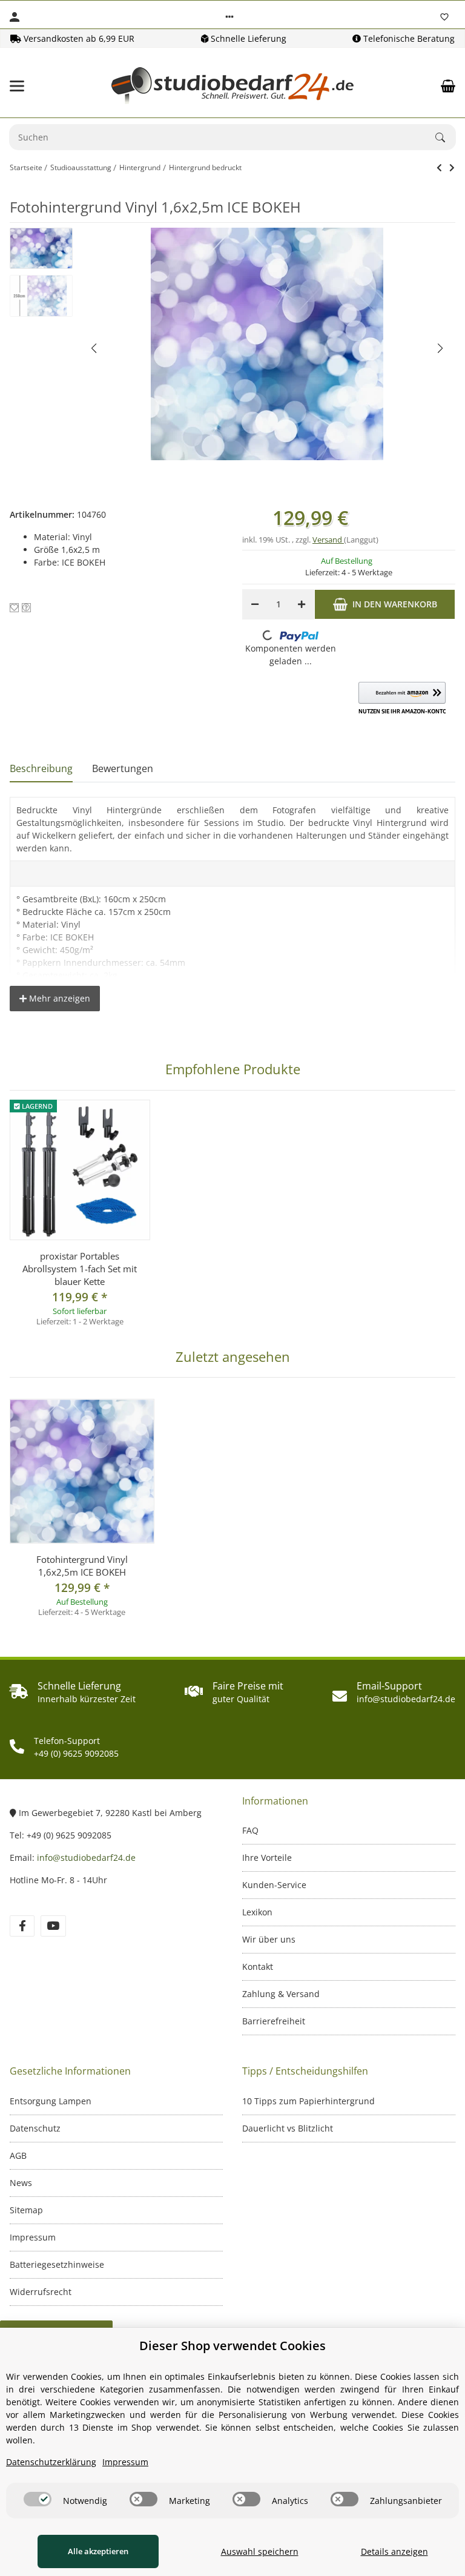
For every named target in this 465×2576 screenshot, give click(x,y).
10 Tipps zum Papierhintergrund (308, 2101)
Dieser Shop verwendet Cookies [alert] (232, 2346)
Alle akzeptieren (98, 2551)
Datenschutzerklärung (51, 2462)
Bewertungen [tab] (123, 768)
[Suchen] (446, 137)
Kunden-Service (274, 1885)
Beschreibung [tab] (41, 768)
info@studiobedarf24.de (86, 1858)
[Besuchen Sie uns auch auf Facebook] (22, 1926)
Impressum (33, 2237)
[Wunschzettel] (444, 17)
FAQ (250, 1830)
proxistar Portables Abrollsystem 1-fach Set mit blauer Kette (80, 1269)
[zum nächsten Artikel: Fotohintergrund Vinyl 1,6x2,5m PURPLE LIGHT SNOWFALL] (452, 168)
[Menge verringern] (255, 604)
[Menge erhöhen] (302, 604)
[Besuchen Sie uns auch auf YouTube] (53, 1926)
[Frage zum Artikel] (26, 608)
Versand (328, 540)
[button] (229, 17)
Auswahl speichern (260, 2551)
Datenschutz (35, 2128)
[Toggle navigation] (17, 86)
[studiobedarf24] (232, 86)
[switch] (38, 2499)
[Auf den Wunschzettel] (14, 608)
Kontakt (258, 1967)
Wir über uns (269, 1939)
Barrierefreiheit (274, 2021)
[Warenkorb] (448, 86)
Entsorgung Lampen (51, 2101)
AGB (18, 2155)
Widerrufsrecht (41, 2292)
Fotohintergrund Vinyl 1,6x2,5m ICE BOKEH (82, 1566)
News (21, 2183)
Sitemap (26, 2210)
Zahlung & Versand (281, 1994)
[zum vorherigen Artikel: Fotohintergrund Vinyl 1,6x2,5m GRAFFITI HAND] (439, 168)
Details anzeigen (394, 2551)
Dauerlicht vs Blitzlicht (288, 2128)
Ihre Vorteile (267, 1858)
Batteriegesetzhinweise (57, 2264)
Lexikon (257, 1912)
